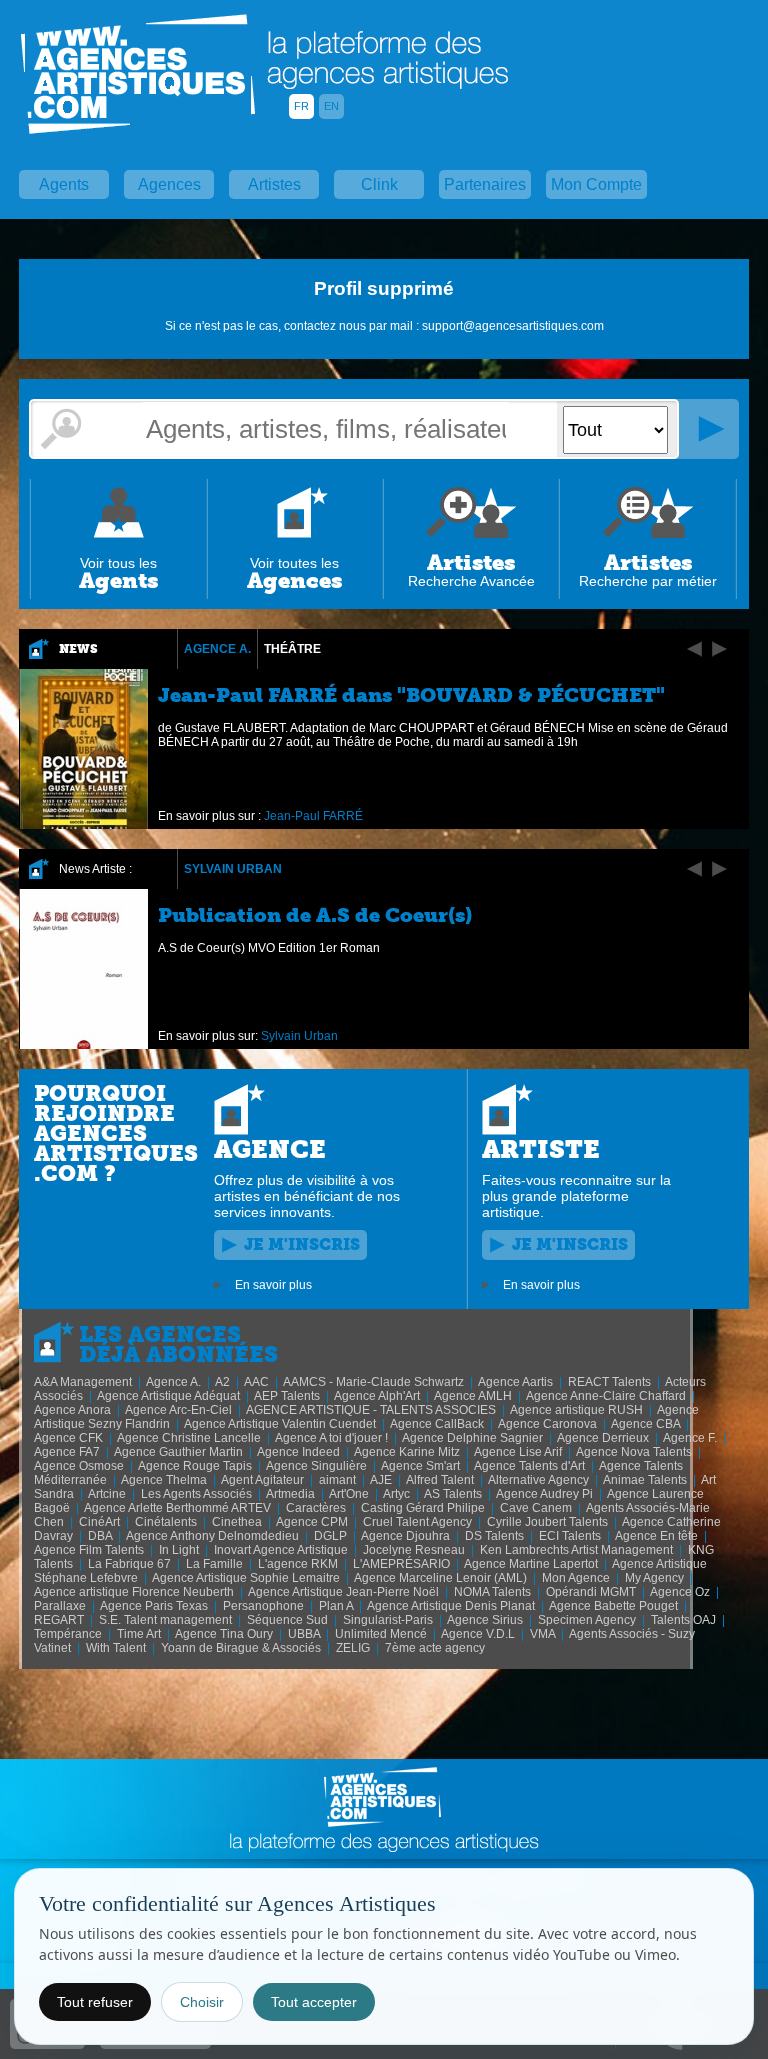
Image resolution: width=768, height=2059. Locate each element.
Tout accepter (314, 2002)
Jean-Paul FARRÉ (313, 816)
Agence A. (217, 649)
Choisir (202, 2002)
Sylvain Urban (233, 869)
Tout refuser (95, 2002)
